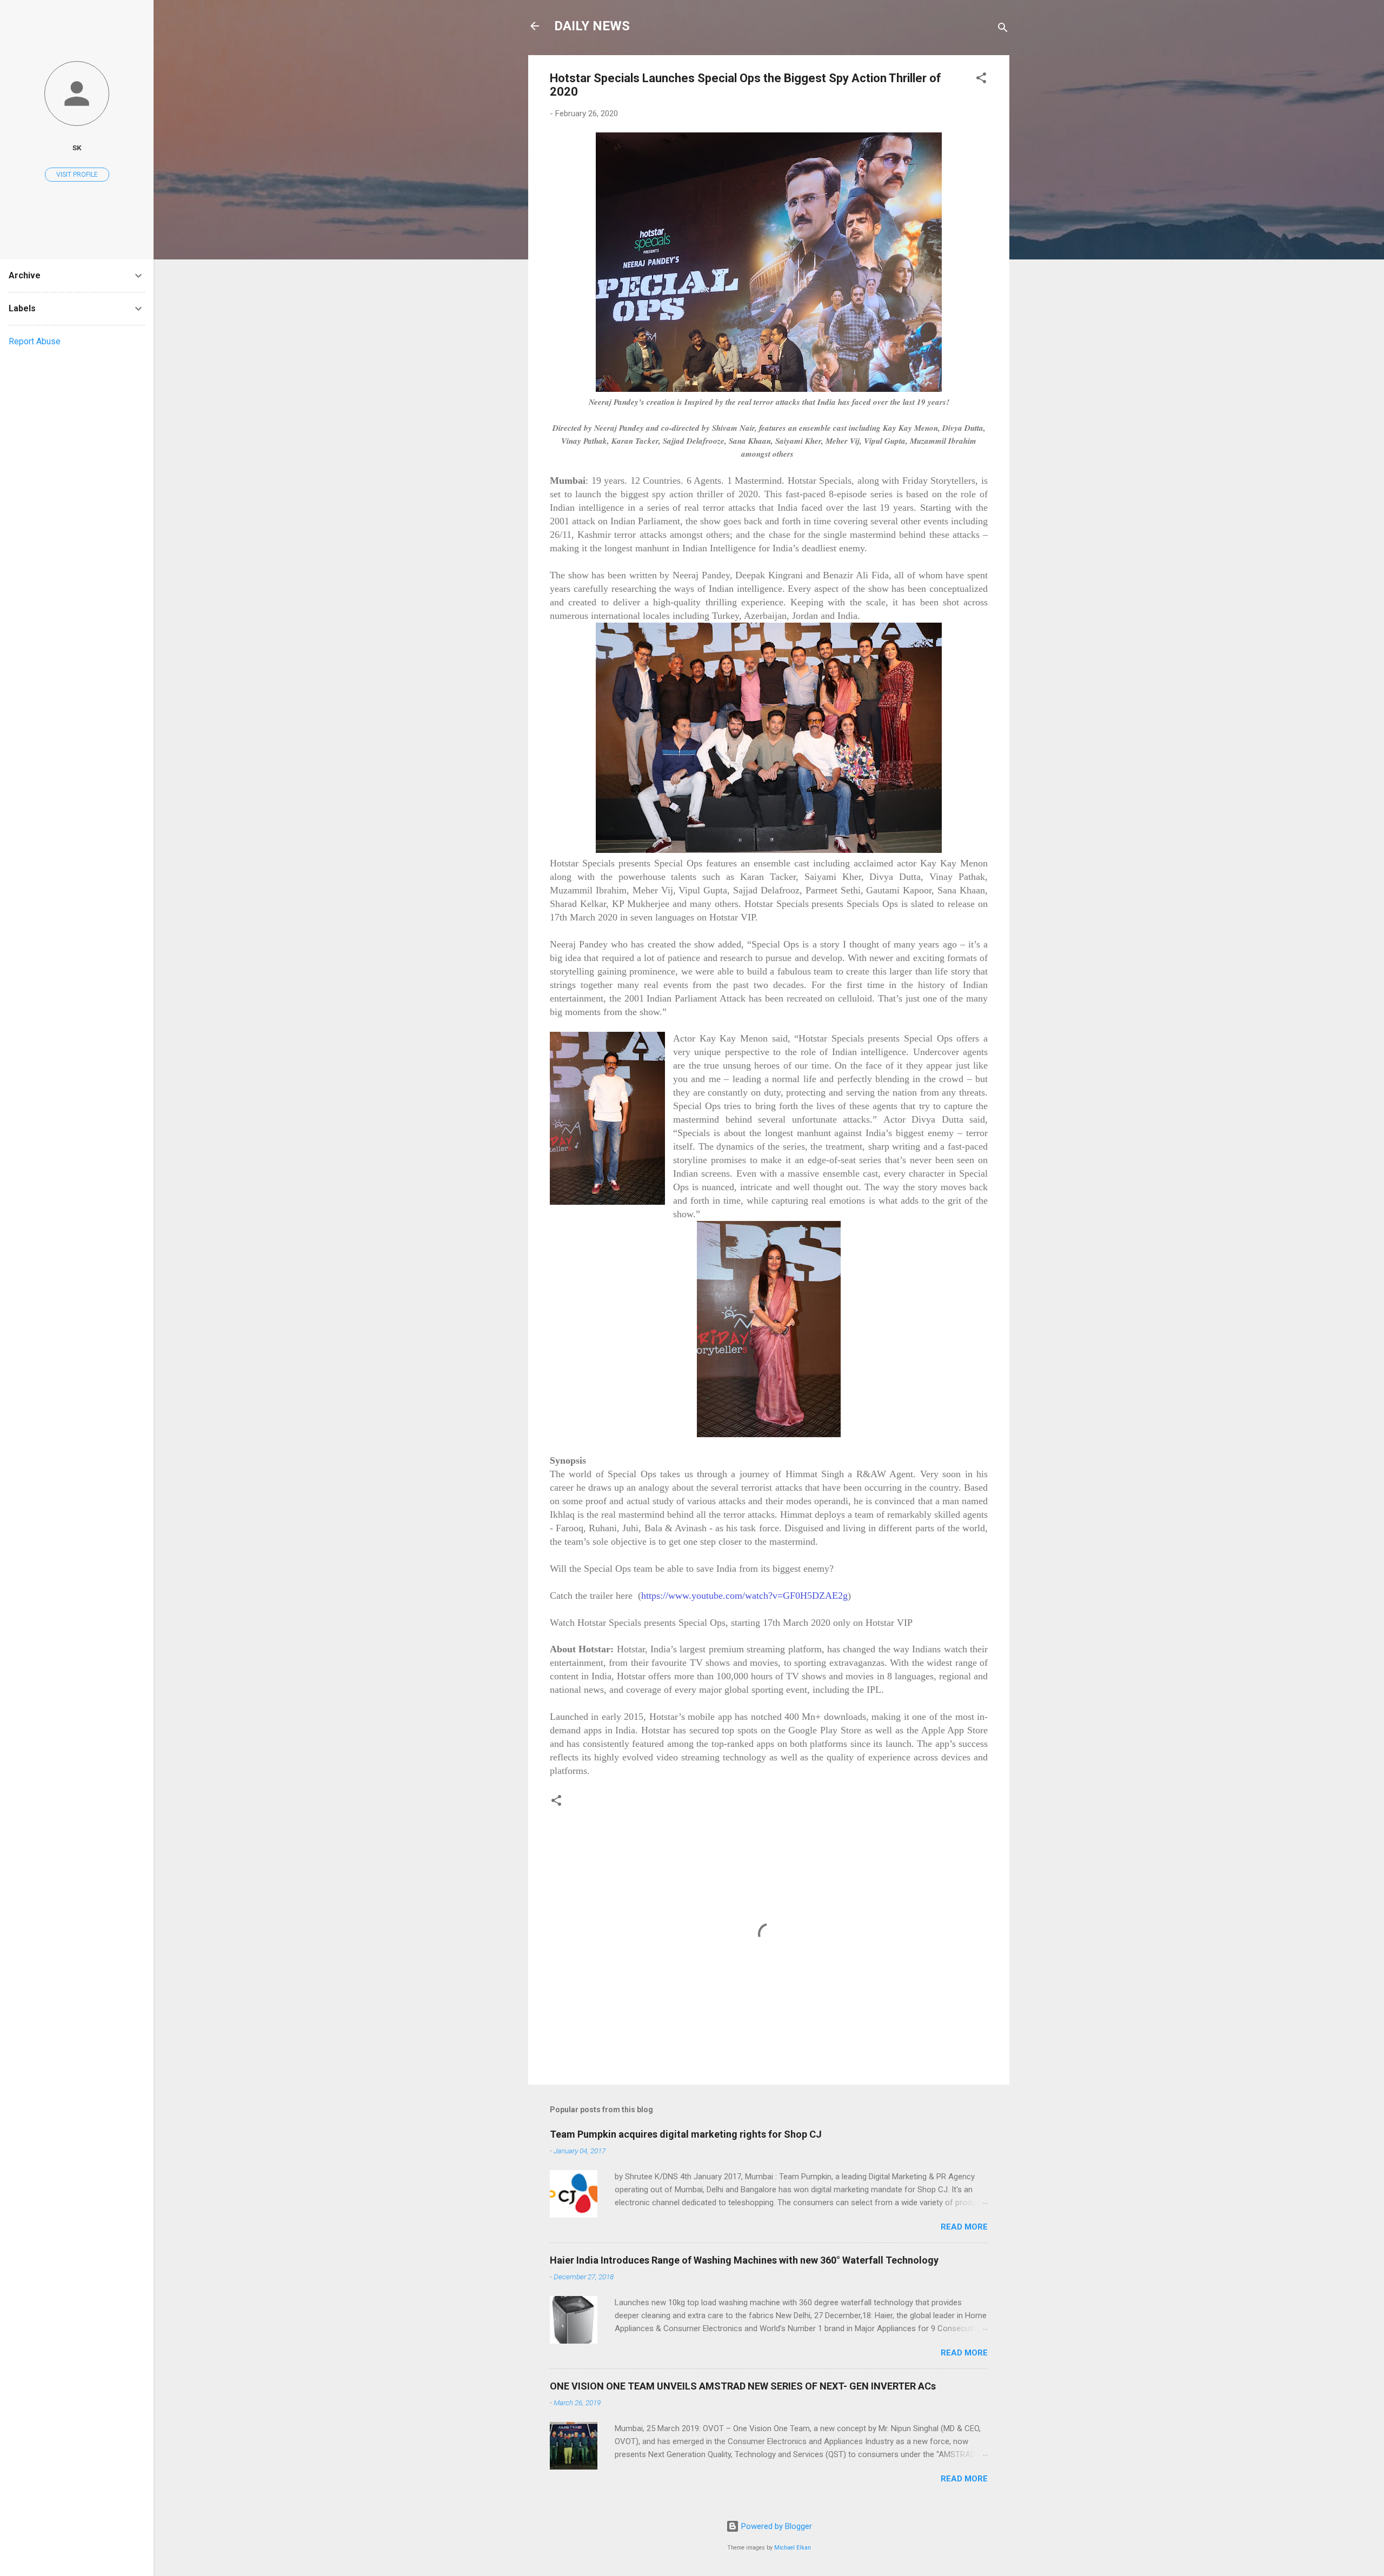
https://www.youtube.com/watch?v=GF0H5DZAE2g (744, 1596)
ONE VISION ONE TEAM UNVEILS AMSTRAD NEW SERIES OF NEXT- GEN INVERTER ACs (743, 2386)
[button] (981, 80)
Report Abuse (35, 341)
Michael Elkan (793, 2548)
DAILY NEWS (592, 26)
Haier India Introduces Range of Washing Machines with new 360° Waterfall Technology (744, 2260)
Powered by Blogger (776, 2526)
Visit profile (77, 175)
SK (77, 148)
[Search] (1003, 29)
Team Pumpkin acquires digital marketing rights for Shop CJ (686, 2134)
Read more (964, 2227)
